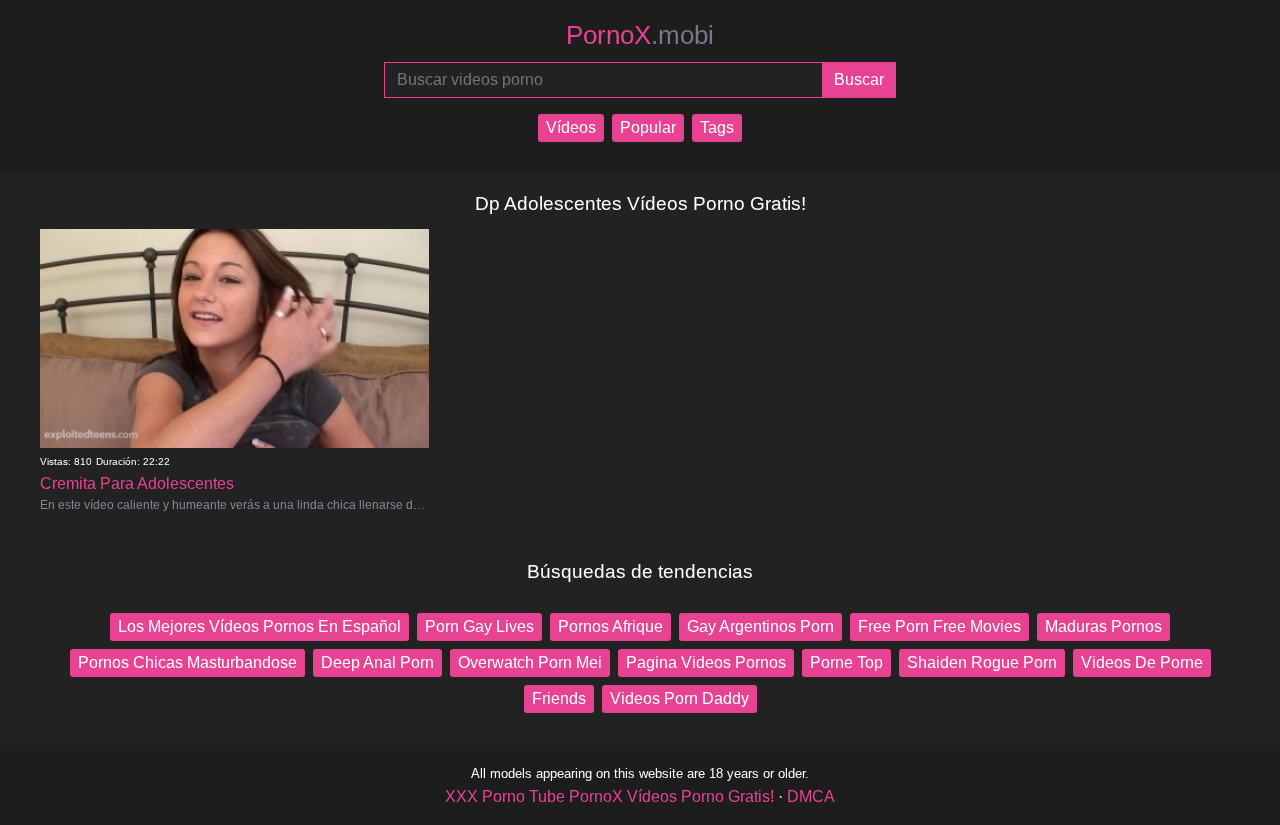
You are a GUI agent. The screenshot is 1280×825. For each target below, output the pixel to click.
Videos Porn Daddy (679, 698)
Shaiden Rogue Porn (982, 662)
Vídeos (571, 127)
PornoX (640, 35)
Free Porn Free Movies (939, 626)
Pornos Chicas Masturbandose (187, 662)
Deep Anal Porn (377, 662)
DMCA (811, 796)
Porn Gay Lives (479, 626)
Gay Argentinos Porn (760, 626)
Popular (648, 127)
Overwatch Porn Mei (530, 662)
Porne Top (846, 662)
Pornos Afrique (610, 626)
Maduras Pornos (1103, 626)
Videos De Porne (1142, 662)
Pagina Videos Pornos (706, 662)
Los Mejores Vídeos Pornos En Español (259, 626)
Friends (559, 698)
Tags (717, 127)
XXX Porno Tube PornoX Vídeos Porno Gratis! (609, 796)
